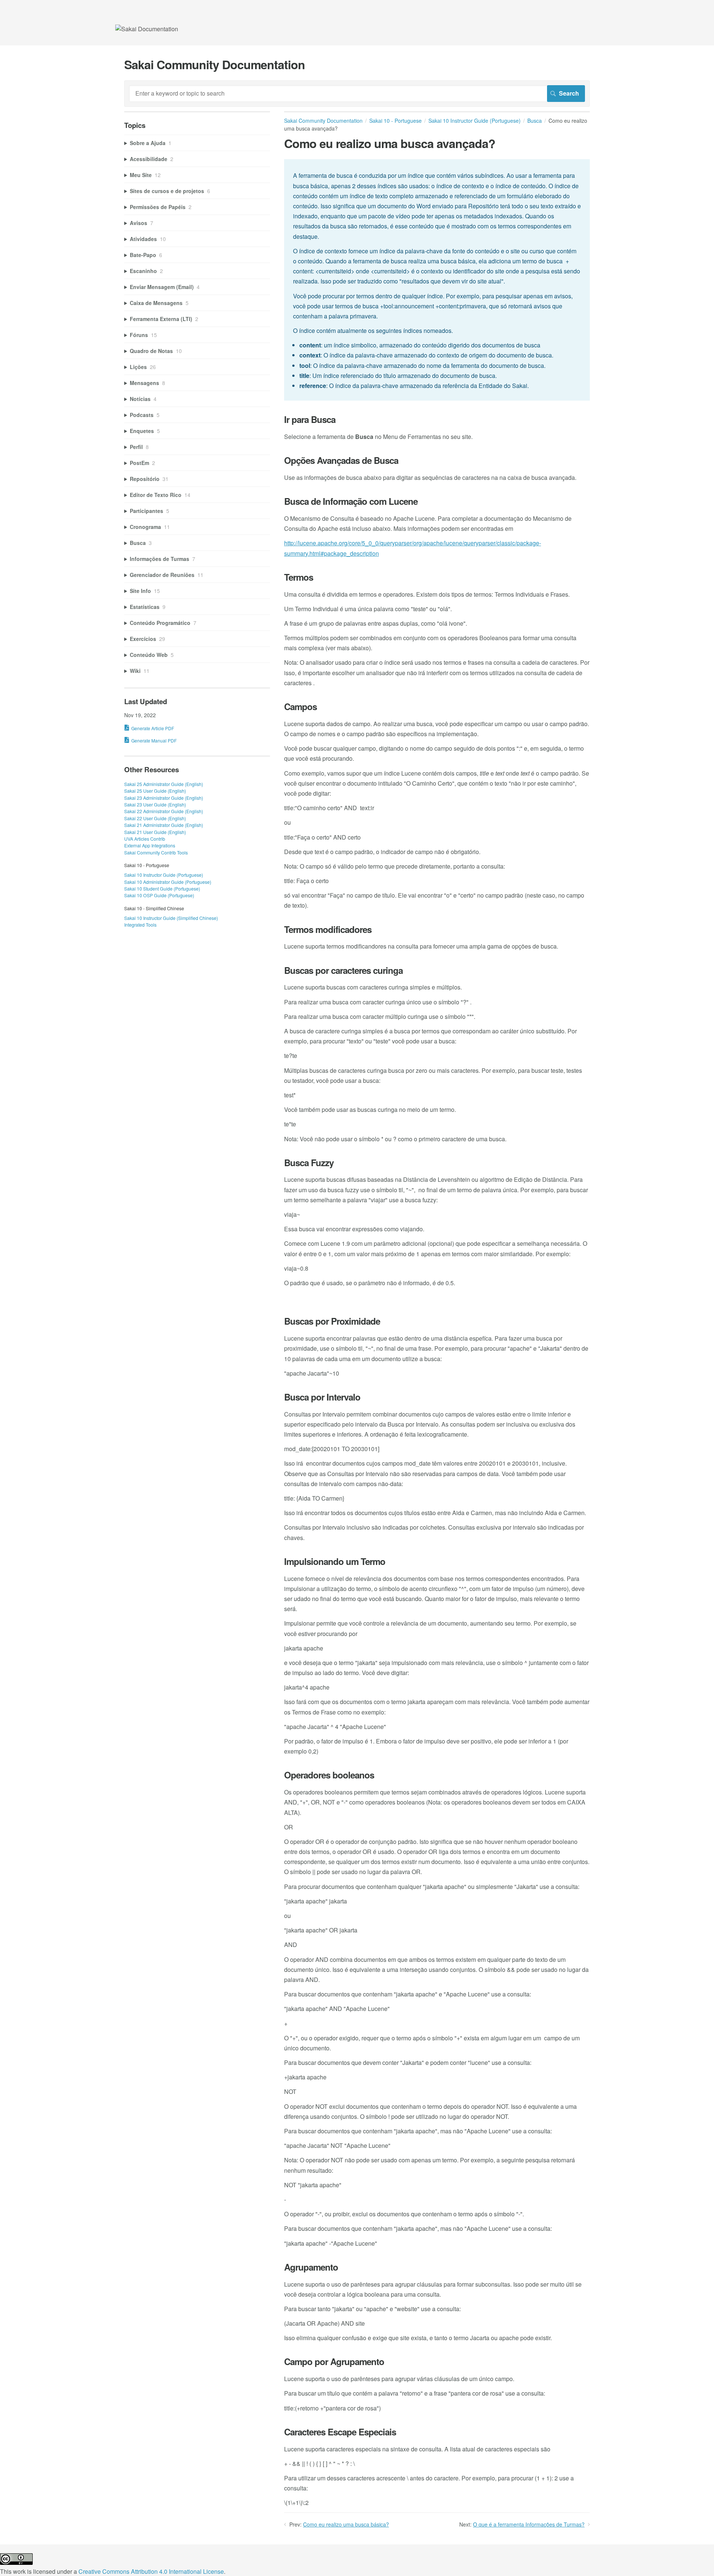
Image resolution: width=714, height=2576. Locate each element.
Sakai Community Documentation (323, 121)
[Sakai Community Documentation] (147, 29)
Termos (299, 577)
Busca (535, 121)
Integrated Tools (140, 925)
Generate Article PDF (153, 728)
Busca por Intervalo (322, 1397)
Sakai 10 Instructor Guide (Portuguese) (475, 121)
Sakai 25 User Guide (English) (155, 791)
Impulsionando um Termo (335, 1561)
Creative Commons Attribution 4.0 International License (151, 2571)
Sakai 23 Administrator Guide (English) (164, 798)
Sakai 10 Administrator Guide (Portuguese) (168, 882)
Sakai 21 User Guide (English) (155, 832)
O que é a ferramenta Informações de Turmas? (529, 2524)
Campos (300, 707)
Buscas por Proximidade (332, 1321)
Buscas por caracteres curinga (343, 970)
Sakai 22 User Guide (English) (155, 818)
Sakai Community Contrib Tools (156, 852)
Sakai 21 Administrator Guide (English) (164, 825)
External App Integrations (150, 845)
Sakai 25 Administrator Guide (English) (164, 784)
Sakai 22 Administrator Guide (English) (164, 811)
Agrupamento (311, 2267)
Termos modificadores (328, 929)
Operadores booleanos (329, 1775)
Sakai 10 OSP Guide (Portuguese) (159, 895)
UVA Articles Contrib (145, 839)
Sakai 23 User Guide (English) (155, 804)
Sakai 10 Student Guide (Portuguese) (162, 888)
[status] (437, 280)
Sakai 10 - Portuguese (395, 121)
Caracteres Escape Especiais (340, 2432)
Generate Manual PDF (154, 740)
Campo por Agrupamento (334, 2362)
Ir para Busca (310, 419)
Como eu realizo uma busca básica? (346, 2524)
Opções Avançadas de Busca (341, 460)
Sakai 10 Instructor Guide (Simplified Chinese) (171, 918)
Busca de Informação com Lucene (351, 501)
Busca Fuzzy (309, 1163)
